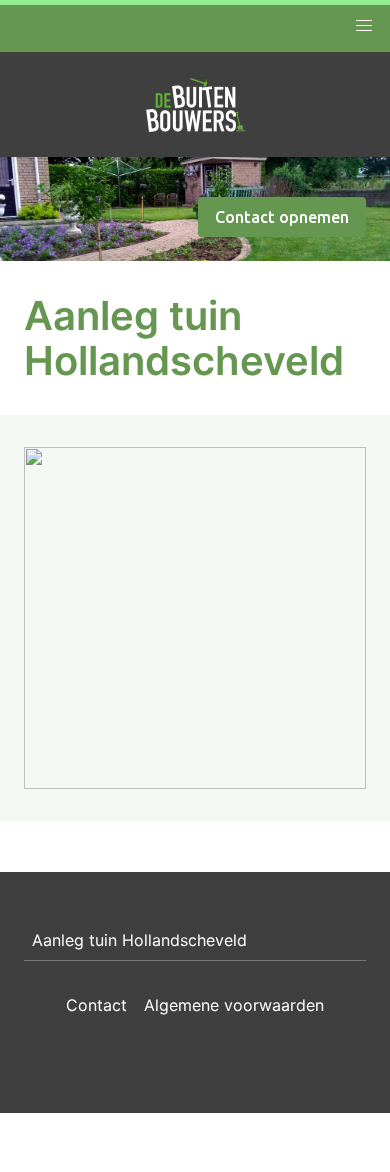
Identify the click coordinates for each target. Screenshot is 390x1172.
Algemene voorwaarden (234, 1005)
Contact (96, 1005)
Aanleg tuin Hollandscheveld (139, 940)
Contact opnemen (282, 217)
